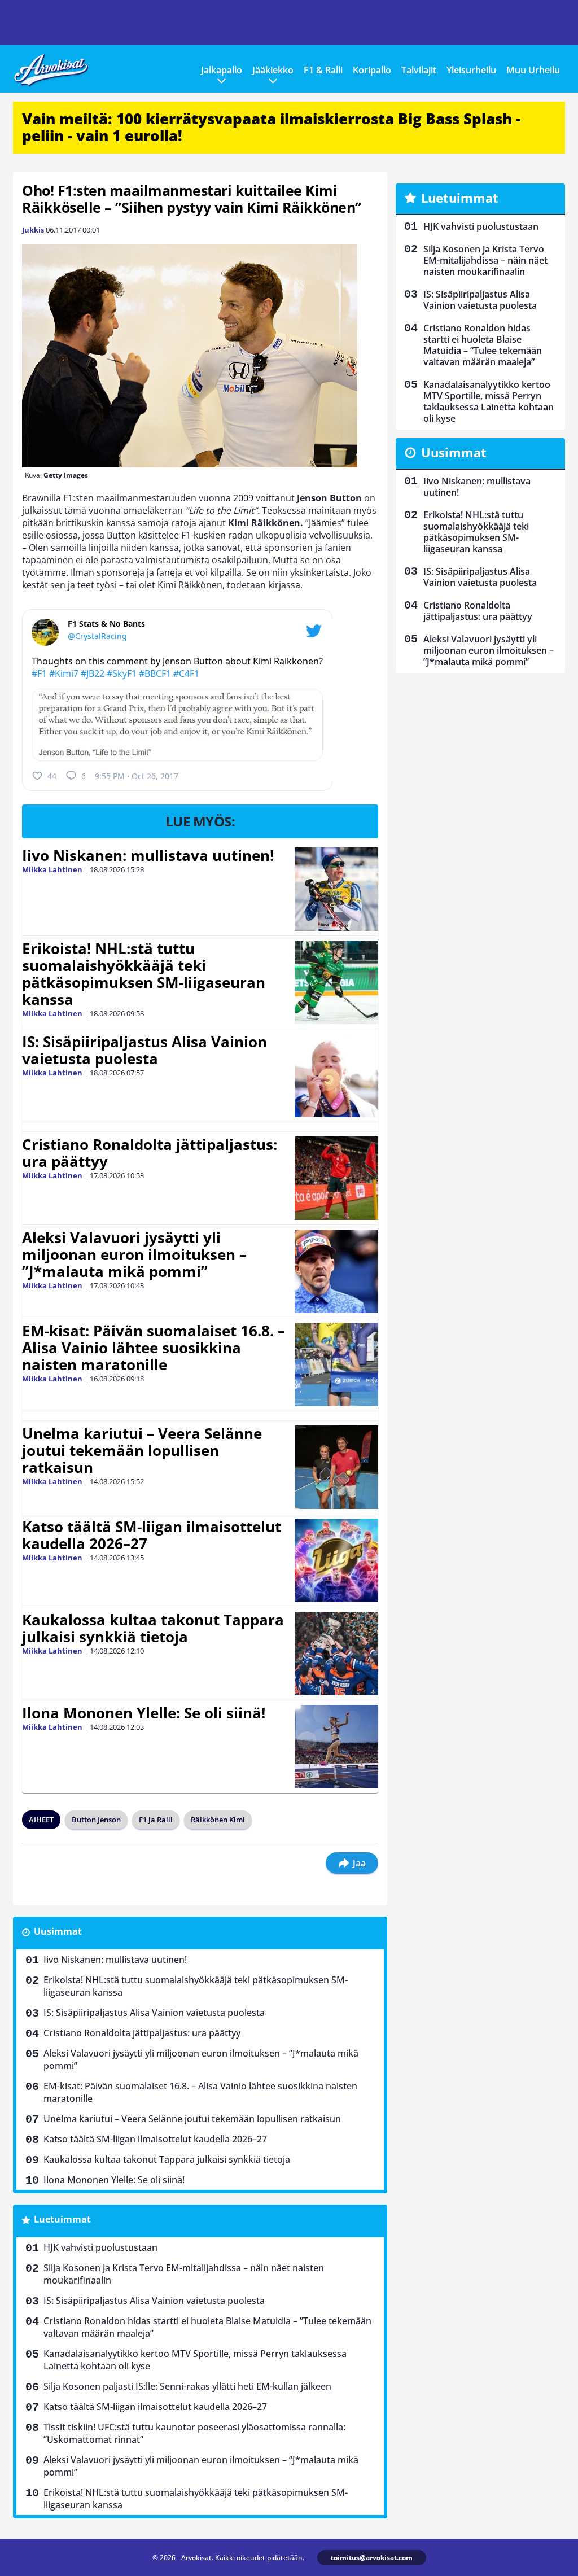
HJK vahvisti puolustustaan (100, 2247)
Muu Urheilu (533, 70)
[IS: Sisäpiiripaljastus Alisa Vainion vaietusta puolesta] (336, 1075)
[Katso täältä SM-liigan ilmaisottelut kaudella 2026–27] (337, 1560)
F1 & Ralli (323, 70)
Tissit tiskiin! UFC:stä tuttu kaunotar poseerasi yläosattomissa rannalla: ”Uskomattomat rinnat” (194, 2433)
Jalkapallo (222, 70)
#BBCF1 (155, 673)
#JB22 (93, 673)
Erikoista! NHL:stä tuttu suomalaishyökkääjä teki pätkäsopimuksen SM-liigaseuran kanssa (144, 974)
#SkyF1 (122, 673)
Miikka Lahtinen (52, 869)
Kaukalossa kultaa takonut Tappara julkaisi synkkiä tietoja (153, 1628)
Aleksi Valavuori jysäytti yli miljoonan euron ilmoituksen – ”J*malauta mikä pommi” (134, 1254)
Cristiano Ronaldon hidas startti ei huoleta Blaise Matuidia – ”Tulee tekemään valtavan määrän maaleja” (207, 2327)
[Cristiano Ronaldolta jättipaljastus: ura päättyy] (336, 1178)
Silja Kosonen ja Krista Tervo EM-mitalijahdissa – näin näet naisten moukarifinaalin (184, 2274)
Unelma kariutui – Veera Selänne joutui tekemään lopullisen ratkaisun (142, 1450)
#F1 (39, 673)
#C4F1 (186, 673)
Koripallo (372, 70)
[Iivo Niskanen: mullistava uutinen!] (336, 889)
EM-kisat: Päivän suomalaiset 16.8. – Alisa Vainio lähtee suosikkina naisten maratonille (154, 1348)
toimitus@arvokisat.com (372, 2558)
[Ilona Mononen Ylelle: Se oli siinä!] (336, 1747)
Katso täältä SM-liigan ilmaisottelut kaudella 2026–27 (152, 1535)
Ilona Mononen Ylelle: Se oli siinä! (144, 1713)
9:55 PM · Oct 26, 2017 (137, 776)
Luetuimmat (62, 2219)
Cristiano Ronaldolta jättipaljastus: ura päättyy (150, 1153)
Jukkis (33, 230)
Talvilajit (419, 70)
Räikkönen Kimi (218, 1820)
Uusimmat (58, 1931)
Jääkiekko (273, 70)
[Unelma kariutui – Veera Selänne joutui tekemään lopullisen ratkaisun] (336, 1467)
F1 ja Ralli (156, 1820)
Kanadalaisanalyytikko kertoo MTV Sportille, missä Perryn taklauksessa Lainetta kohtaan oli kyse (195, 2360)
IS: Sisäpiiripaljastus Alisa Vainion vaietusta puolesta (144, 1050)
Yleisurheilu (471, 70)
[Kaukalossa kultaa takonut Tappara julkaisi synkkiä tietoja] (336, 1654)
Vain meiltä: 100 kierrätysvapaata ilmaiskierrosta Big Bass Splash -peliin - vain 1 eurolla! (271, 127)
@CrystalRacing (97, 636)
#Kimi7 (64, 673)
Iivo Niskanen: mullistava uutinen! (148, 855)
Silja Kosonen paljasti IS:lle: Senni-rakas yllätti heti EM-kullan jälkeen (187, 2386)
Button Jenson (96, 1820)
